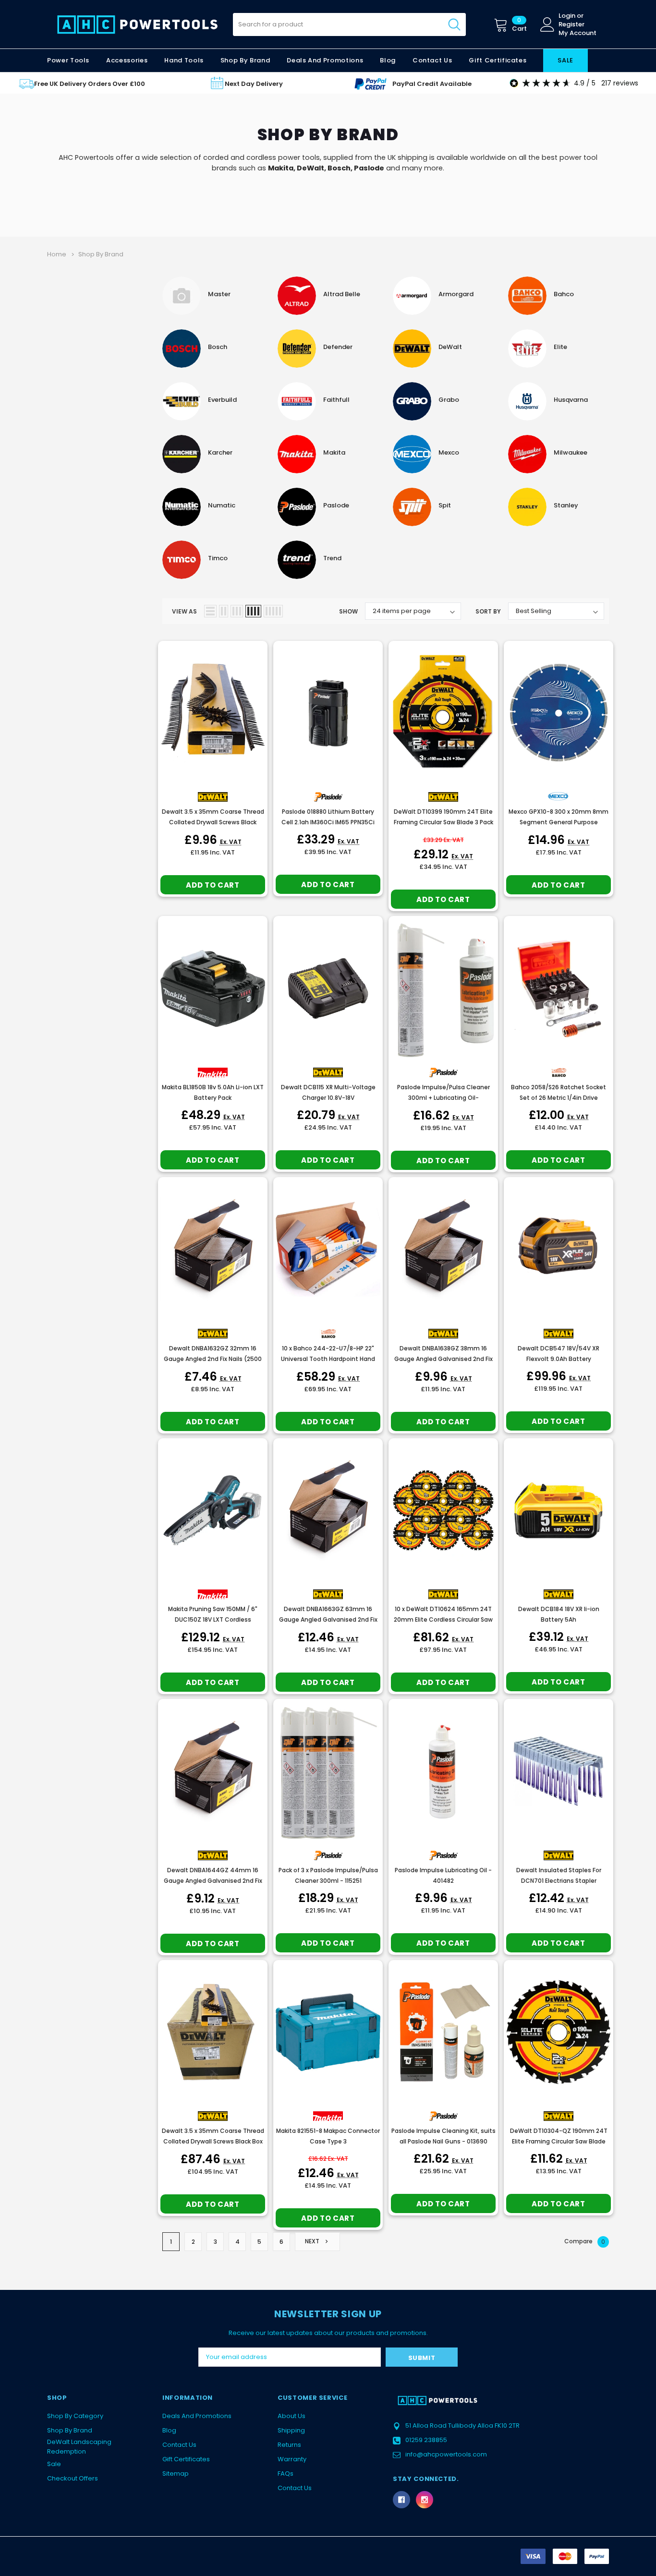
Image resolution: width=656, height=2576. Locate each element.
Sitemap (176, 2474)
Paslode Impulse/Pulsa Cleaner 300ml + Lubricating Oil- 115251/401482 (443, 1098)
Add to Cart (213, 885)
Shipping (291, 2430)
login (567, 16)
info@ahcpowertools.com (446, 2454)
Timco (218, 558)
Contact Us (179, 2445)
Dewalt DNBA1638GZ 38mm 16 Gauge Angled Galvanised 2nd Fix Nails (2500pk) (443, 1359)
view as (184, 611)
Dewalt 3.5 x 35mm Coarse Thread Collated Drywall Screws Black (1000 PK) (213, 822)
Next (313, 2242)
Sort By (488, 611)
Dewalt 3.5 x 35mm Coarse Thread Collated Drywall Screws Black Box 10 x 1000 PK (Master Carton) (213, 2141)
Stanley (566, 505)
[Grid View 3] (237, 611)
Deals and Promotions (325, 60)
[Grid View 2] (224, 611)
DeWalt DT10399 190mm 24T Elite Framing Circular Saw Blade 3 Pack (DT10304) (443, 822)
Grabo (449, 400)
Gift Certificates (186, 2459)
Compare (585, 2241)
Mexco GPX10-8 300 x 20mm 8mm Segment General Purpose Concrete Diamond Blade (559, 822)
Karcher (220, 452)
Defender (338, 347)
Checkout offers (73, 2478)
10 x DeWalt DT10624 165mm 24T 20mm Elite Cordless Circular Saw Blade (443, 1619)
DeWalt (310, 168)
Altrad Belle (342, 294)
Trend (332, 558)
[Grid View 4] (253, 611)
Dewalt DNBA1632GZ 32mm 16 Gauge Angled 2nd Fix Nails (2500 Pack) (213, 1359)
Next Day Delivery (254, 84)
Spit (445, 505)
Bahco (564, 294)
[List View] (210, 611)
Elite (560, 347)
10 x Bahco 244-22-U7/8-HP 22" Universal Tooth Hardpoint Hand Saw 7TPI (328, 1359)
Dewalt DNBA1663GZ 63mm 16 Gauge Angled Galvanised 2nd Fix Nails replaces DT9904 (328, 1619)
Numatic (222, 505)
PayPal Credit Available (432, 84)
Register (571, 24)
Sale (54, 2464)
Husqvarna (571, 400)
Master (219, 294)
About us (292, 2416)
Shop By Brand (70, 2430)
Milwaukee (571, 452)
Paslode (369, 168)
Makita (281, 168)
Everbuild (222, 400)
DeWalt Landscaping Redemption (79, 2447)
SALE (565, 60)
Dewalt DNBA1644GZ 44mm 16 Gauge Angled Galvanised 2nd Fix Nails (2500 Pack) (213, 1881)
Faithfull (336, 400)
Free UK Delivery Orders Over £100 (90, 84)
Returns (289, 2445)
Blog (169, 2430)
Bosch (339, 168)
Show (348, 611)
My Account (577, 33)
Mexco (449, 452)
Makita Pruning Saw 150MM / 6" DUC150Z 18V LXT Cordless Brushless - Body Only (213, 1619)
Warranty (292, 2459)
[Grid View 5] (273, 611)
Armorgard (456, 294)
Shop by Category (75, 2416)
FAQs (285, 2474)
